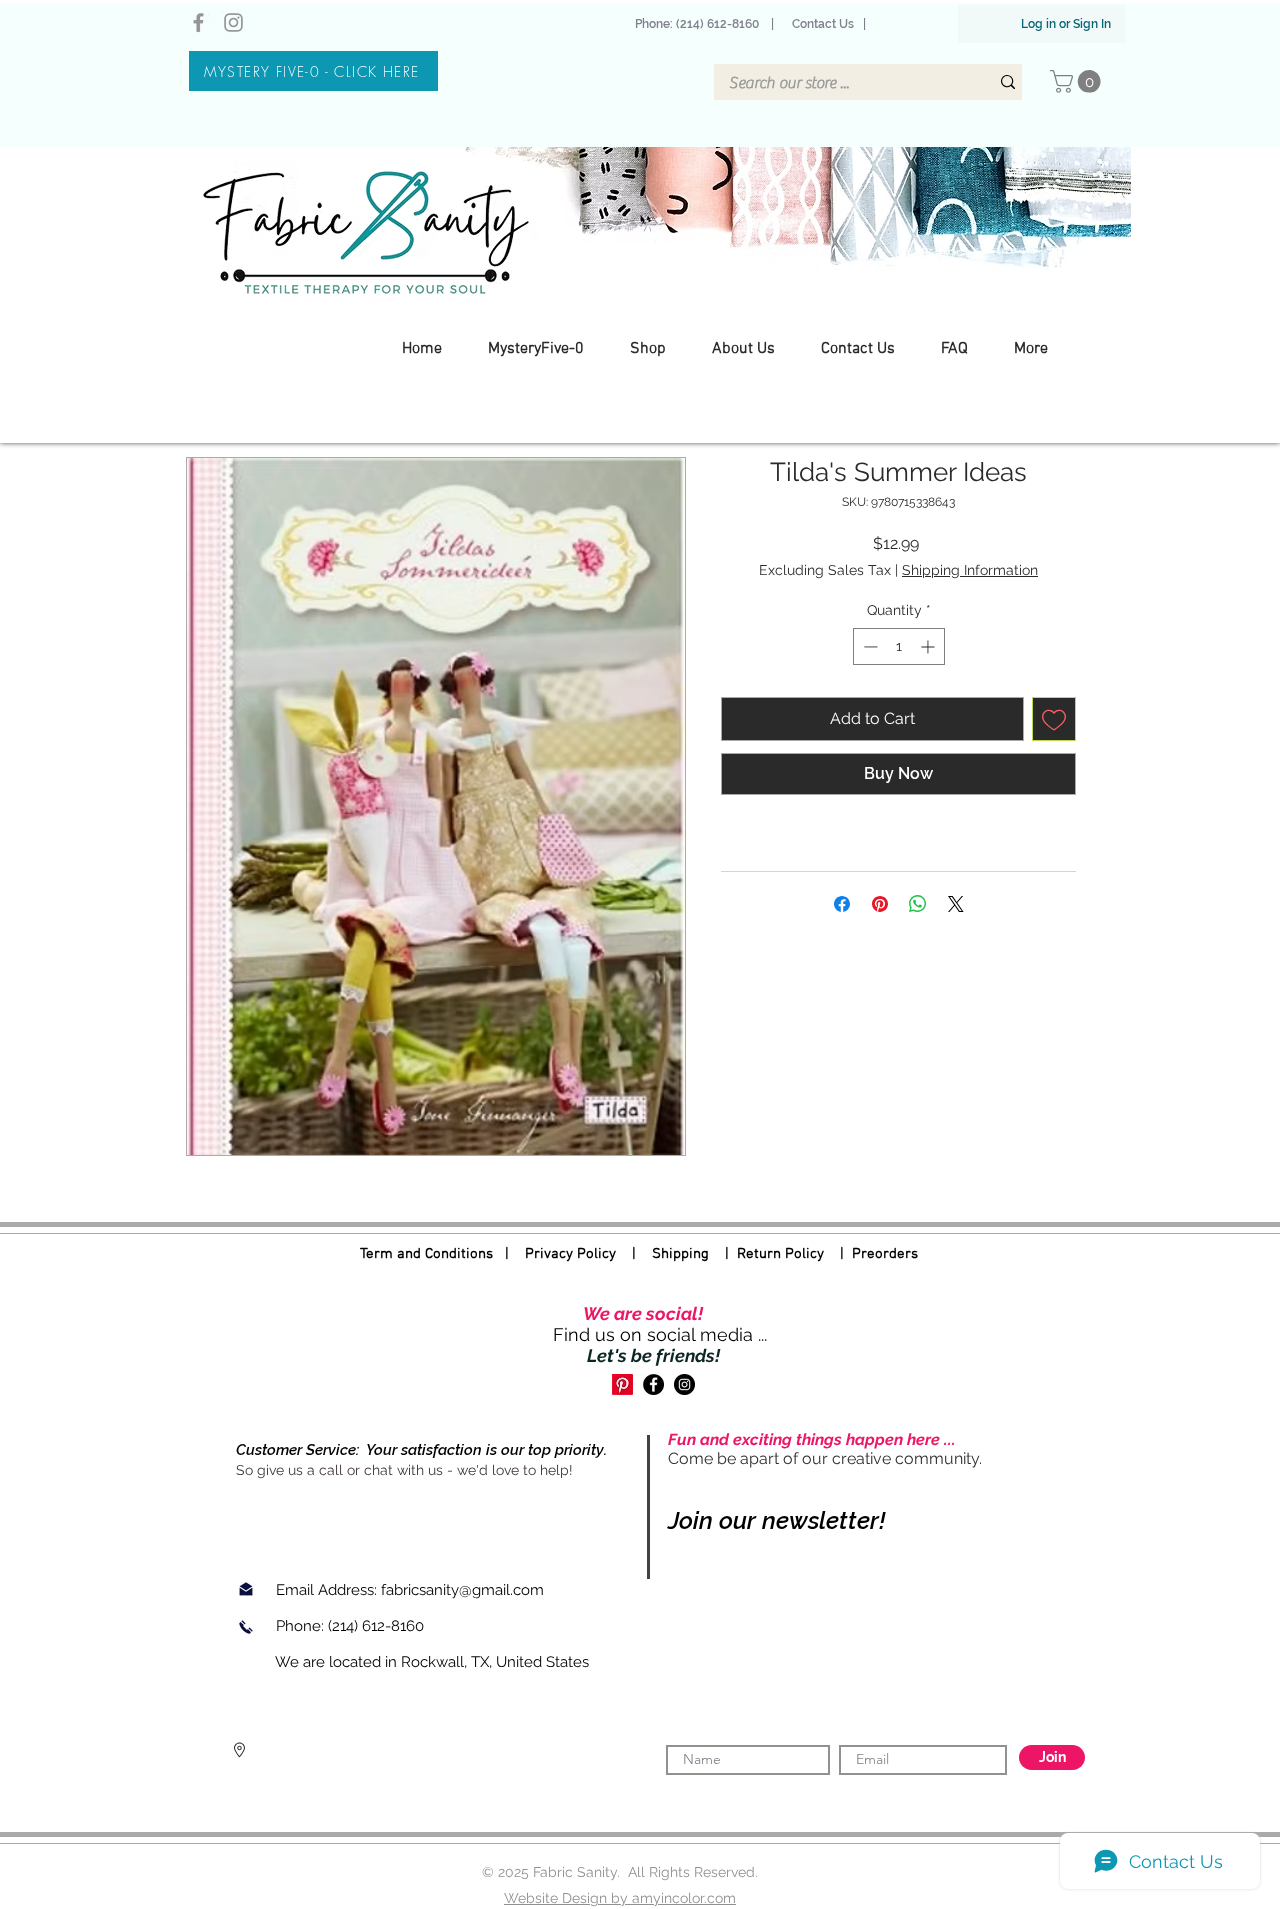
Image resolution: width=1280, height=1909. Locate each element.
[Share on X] (956, 904)
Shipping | (694, 1254)
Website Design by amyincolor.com (620, 1898)
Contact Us (823, 24)
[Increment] (929, 646)
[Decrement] (868, 646)
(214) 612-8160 (378, 1626)
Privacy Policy (570, 1254)
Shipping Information (970, 570)
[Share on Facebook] (842, 904)
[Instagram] (233, 22)
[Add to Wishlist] (1054, 719)
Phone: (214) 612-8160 (700, 24)
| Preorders (871, 1254)
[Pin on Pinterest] (880, 904)
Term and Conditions (426, 1254)
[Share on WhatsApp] (918, 904)
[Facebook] (198, 22)
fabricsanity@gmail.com (462, 1590)
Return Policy (780, 1254)
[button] (1078, 81)
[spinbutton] (899, 646)
